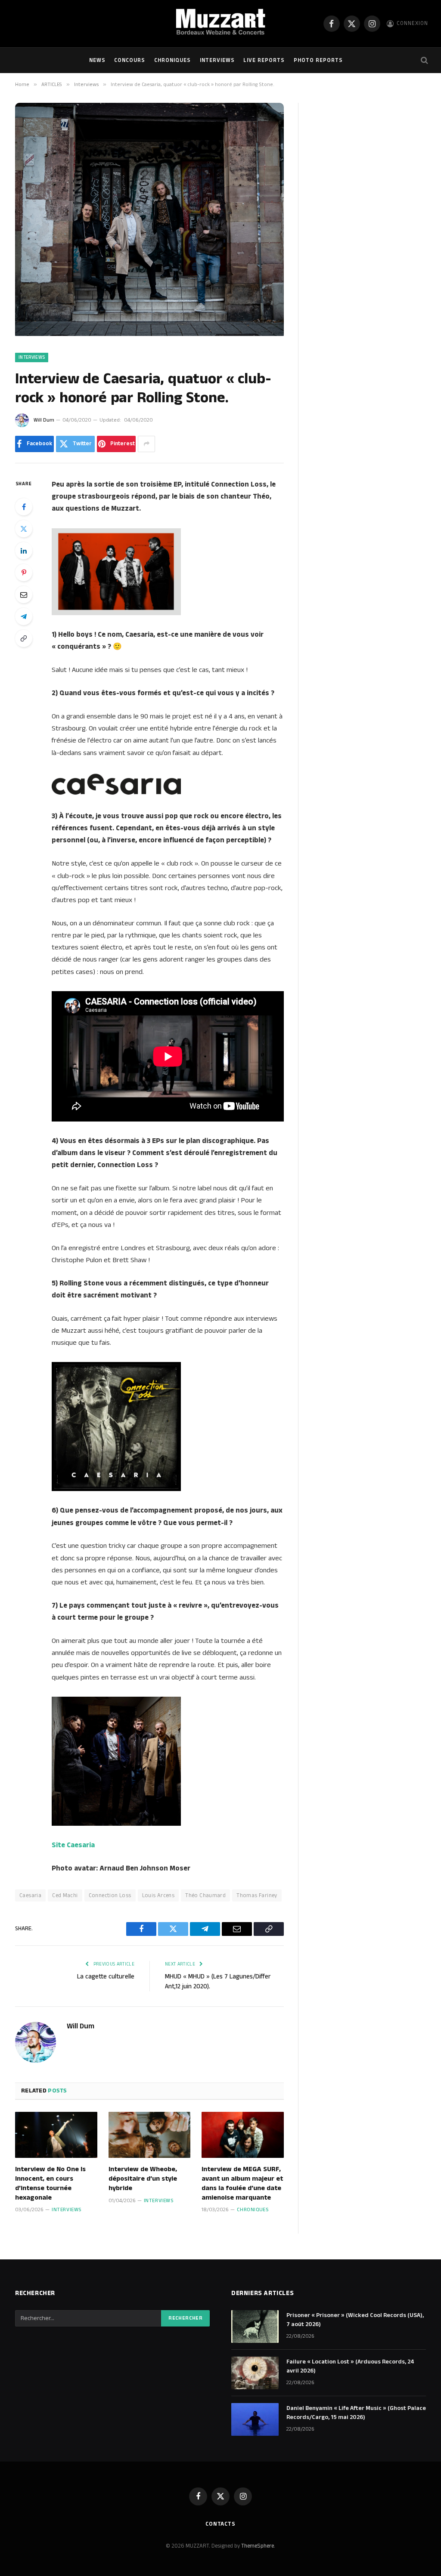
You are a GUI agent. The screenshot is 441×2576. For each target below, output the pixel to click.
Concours (130, 60)
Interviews (217, 60)
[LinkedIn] (24, 551)
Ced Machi (65, 1895)
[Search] (424, 60)
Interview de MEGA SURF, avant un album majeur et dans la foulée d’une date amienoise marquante (242, 2183)
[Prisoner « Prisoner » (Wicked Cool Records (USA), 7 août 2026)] (255, 2326)
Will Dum (44, 420)
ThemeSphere (258, 2546)
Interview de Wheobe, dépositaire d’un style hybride (143, 2179)
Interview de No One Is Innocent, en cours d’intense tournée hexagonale (50, 2183)
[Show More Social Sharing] (146, 444)
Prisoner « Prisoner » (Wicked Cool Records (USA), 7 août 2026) (355, 2320)
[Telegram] (24, 616)
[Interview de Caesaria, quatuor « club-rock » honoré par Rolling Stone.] (149, 334)
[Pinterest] (24, 573)
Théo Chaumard (205, 1895)
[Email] (24, 595)
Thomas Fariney (257, 1895)
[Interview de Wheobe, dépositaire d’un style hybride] (150, 2135)
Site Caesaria (73, 1845)
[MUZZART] (220, 24)
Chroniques (172, 60)
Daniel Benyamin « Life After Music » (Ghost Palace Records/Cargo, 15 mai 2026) (356, 2413)
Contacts (220, 2524)
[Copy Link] (24, 638)
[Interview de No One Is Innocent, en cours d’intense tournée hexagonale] (56, 2135)
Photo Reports (318, 60)
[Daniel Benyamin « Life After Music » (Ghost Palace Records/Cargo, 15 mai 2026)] (255, 2419)
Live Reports (264, 60)
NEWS (97, 60)
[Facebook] (24, 507)
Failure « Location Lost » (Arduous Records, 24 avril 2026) (350, 2366)
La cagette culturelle (106, 1977)
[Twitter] (24, 529)
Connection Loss (110, 1895)
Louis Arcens (158, 1895)
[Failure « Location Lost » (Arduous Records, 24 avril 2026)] (255, 2373)
